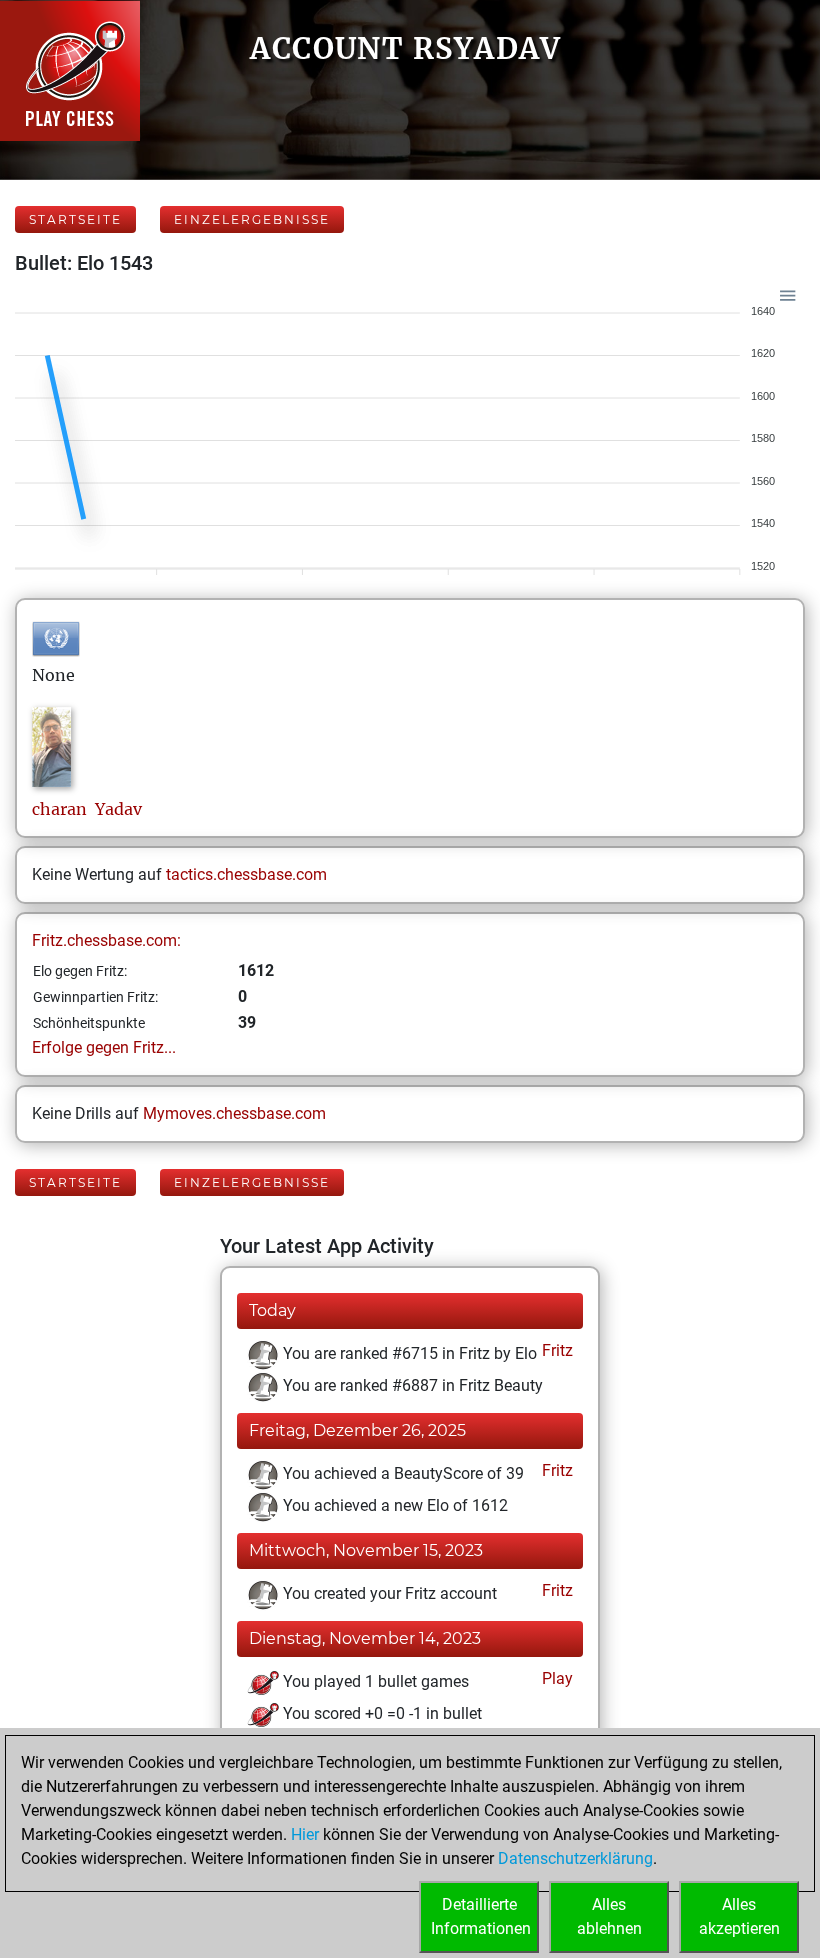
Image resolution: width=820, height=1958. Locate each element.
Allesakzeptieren (739, 1916)
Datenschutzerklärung (575, 1858)
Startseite (75, 219)
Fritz (555, 1350)
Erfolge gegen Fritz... (104, 1047)
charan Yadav (87, 809)
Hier (305, 1834)
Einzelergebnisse (252, 219)
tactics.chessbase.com (246, 874)
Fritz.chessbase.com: (106, 940)
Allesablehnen (609, 1916)
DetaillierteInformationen (481, 1916)
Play (555, 1678)
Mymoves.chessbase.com (234, 1113)
